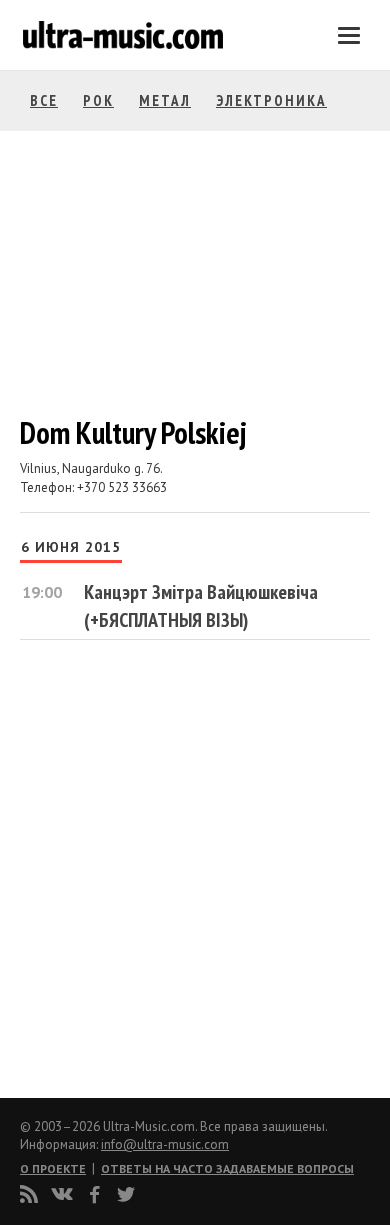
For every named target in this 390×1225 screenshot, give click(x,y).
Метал (165, 100)
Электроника (271, 100)
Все (44, 100)
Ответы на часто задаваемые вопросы (227, 1168)
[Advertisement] (140, 871)
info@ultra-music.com (165, 1144)
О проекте (53, 1168)
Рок (98, 100)
